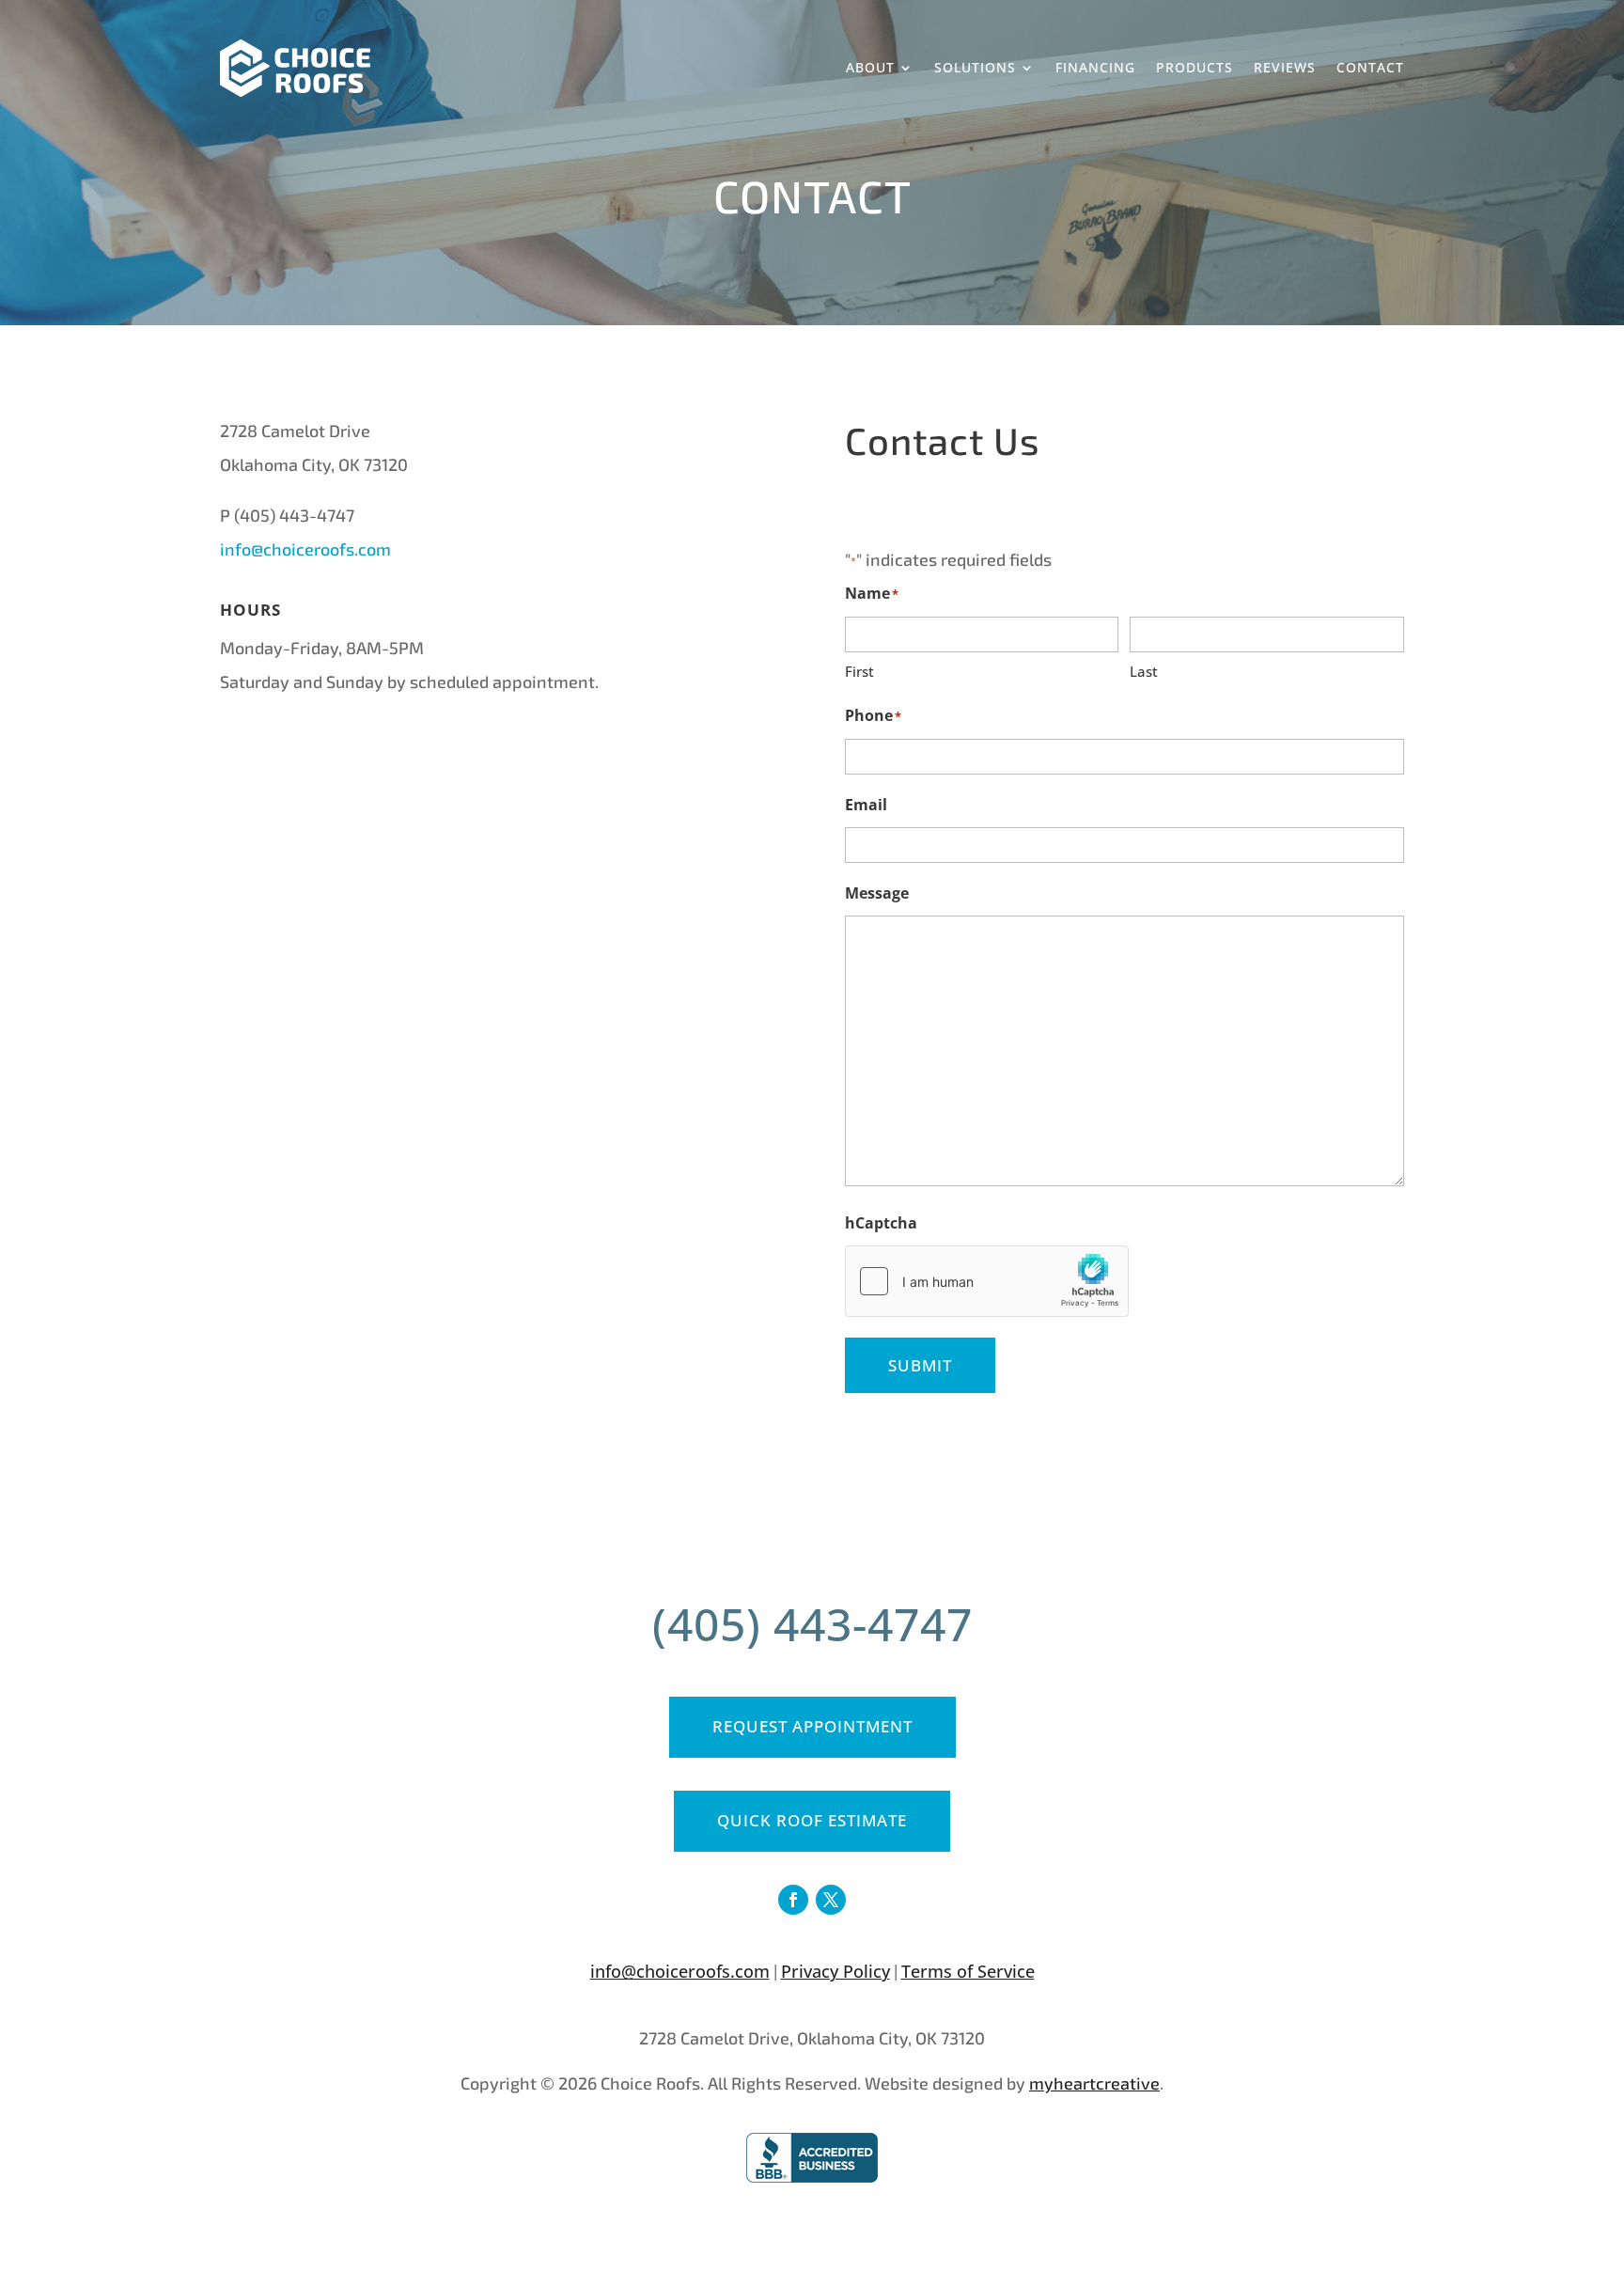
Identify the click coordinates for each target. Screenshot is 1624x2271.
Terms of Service (968, 1971)
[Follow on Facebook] (793, 1900)
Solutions (975, 67)
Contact (1370, 67)
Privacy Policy (835, 1971)
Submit (920, 1365)
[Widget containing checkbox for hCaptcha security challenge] (987, 1281)
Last (1144, 671)
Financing (1095, 67)
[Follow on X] (831, 1900)
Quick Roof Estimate (812, 1820)
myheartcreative (1094, 2083)
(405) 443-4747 (812, 1624)
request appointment (812, 1726)
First (859, 671)
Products (1195, 67)
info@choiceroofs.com (305, 549)
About (870, 67)
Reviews (1285, 67)
